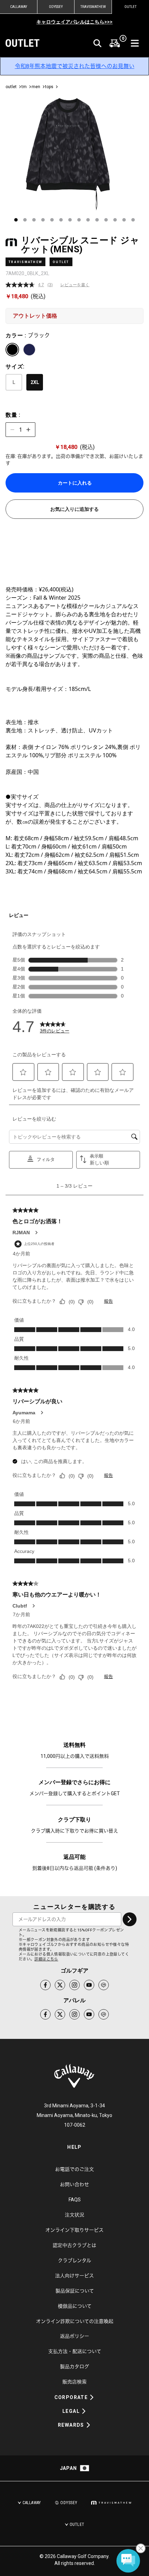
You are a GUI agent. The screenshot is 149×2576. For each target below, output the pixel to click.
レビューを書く (75, 285)
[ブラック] (12, 350)
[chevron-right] (130, 1919)
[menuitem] (115, 43)
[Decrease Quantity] (12, 430)
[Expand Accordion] (92, 2397)
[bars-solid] (135, 43)
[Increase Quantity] (28, 430)
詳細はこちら (46, 1959)
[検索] (97, 43)
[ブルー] (29, 350)
